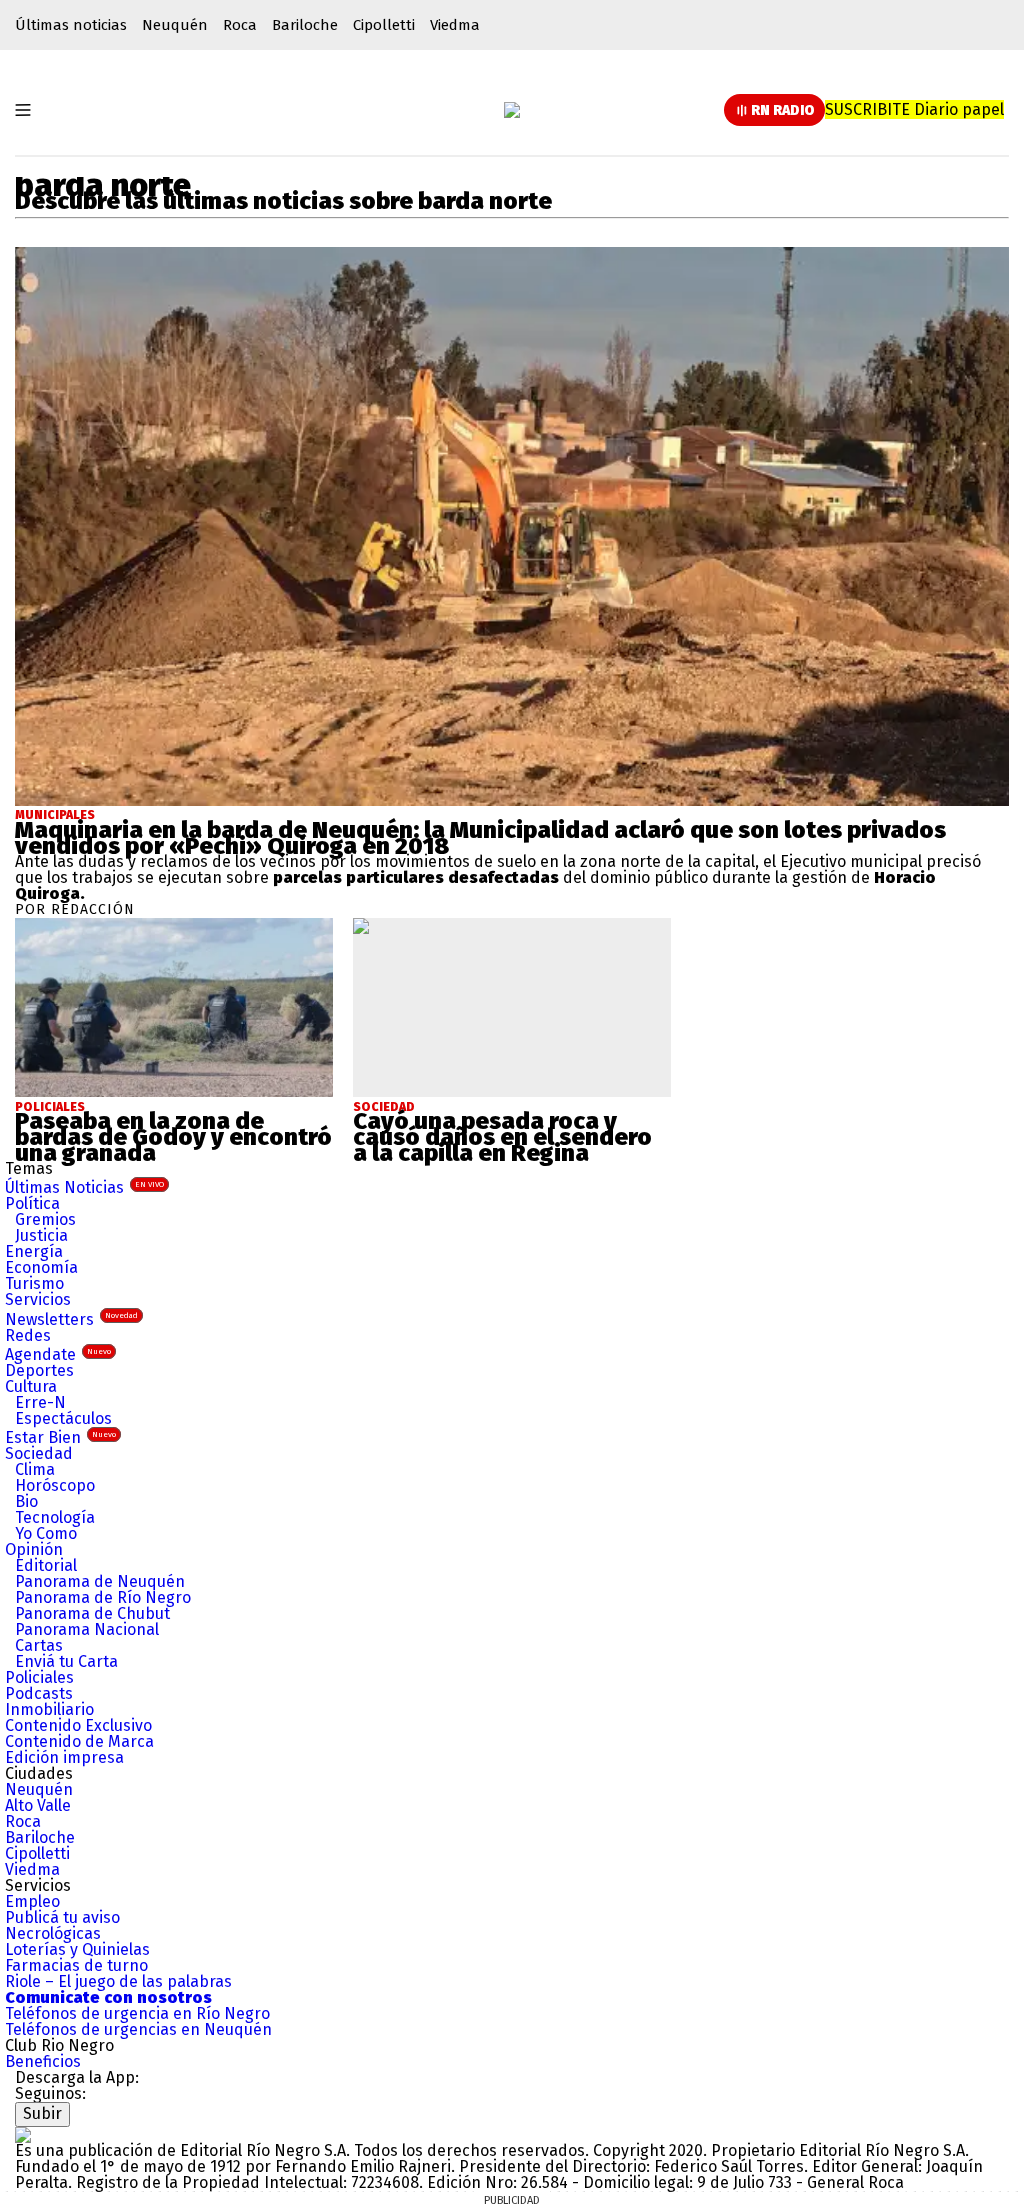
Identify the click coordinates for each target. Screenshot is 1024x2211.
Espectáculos (63, 1418)
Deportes (39, 1370)
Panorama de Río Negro (103, 1597)
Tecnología (55, 1517)
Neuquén (175, 25)
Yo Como (46, 1533)
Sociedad (39, 1453)
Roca (240, 25)
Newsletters (71, 1319)
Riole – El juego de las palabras (118, 1981)
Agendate (58, 1354)
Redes (28, 1335)
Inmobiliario (49, 1709)
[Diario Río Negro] (512, 110)
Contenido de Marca (79, 1741)
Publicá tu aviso (62, 1917)
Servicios (38, 1299)
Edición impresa (64, 1757)
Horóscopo (55, 1485)
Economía (41, 1267)
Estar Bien (60, 1437)
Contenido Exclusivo (78, 1725)
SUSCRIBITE (914, 109)
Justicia (41, 1235)
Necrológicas (53, 1933)
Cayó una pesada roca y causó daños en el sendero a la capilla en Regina (502, 1137)
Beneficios (43, 2061)
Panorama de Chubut (92, 1613)
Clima (35, 1469)
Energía (34, 1251)
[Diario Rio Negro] (23, 2134)
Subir (42, 2113)
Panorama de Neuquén (100, 1581)
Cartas (39, 1645)
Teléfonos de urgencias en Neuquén (138, 2029)
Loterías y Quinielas (77, 1949)
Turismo (34, 1283)
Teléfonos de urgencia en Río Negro (137, 2013)
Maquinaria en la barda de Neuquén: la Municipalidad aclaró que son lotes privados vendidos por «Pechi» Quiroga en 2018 (480, 838)
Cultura (31, 1386)
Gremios (45, 1219)
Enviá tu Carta (66, 1661)
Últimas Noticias (84, 1187)
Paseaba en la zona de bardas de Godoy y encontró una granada (173, 1137)
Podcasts (39, 1693)
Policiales (39, 1677)
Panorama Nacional (87, 1629)
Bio (26, 1501)
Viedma (455, 25)
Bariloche (305, 25)
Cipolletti (384, 25)
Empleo (32, 1901)
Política (32, 1203)
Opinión (34, 1549)
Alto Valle (38, 1805)
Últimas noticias (71, 25)
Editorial (46, 1565)
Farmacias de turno (76, 1965)
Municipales (55, 815)
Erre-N (40, 1402)
